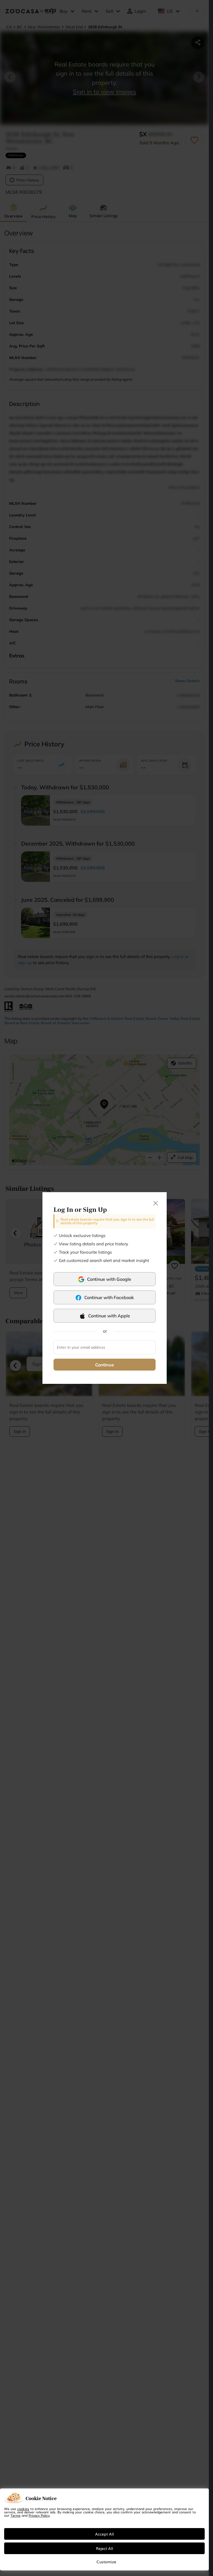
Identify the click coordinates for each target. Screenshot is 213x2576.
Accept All (105, 2534)
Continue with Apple (109, 1316)
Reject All (105, 2548)
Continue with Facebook (109, 1297)
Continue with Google (109, 1279)
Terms (16, 2515)
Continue (105, 1365)
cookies (23, 2509)
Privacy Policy (39, 2515)
